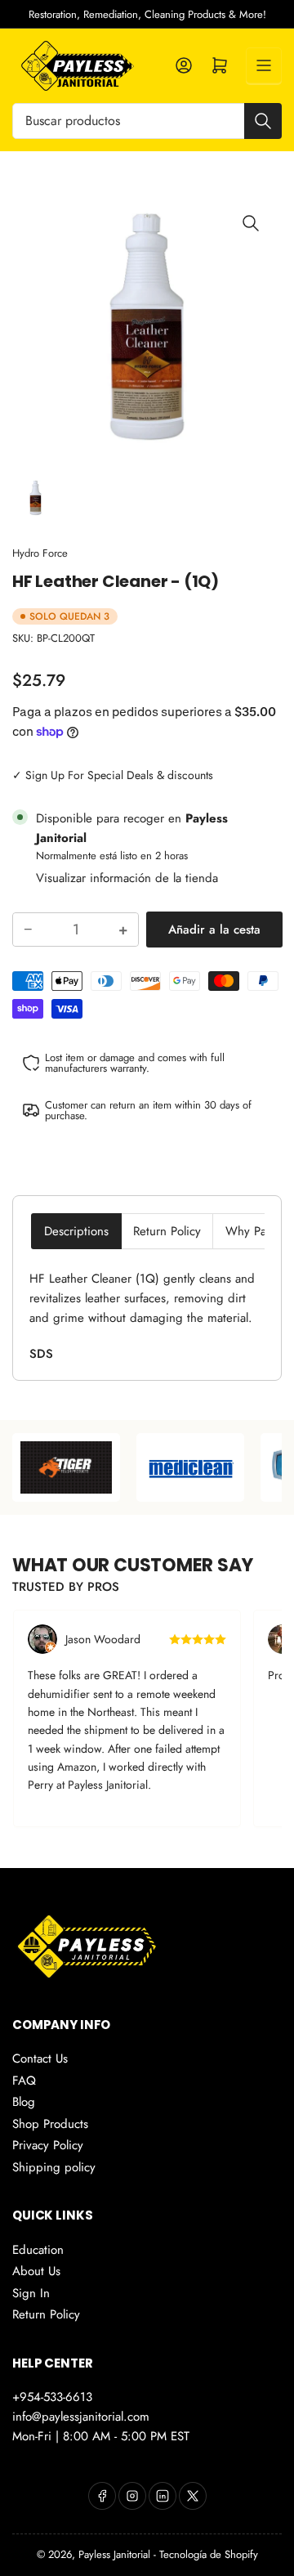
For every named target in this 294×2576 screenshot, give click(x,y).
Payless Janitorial (114, 2554)
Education (38, 2250)
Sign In (31, 2293)
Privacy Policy (48, 2145)
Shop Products (50, 2124)
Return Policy (167, 1231)
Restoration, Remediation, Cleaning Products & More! (147, 14)
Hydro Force (40, 553)
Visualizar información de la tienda (127, 878)
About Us (36, 2271)
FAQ (24, 2081)
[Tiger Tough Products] (143, 1467)
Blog (24, 2102)
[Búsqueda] (263, 121)
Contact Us (40, 2059)
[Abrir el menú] (264, 65)
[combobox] (147, 121)
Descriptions (76, 1231)
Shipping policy (54, 2167)
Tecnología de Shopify (209, 2554)
